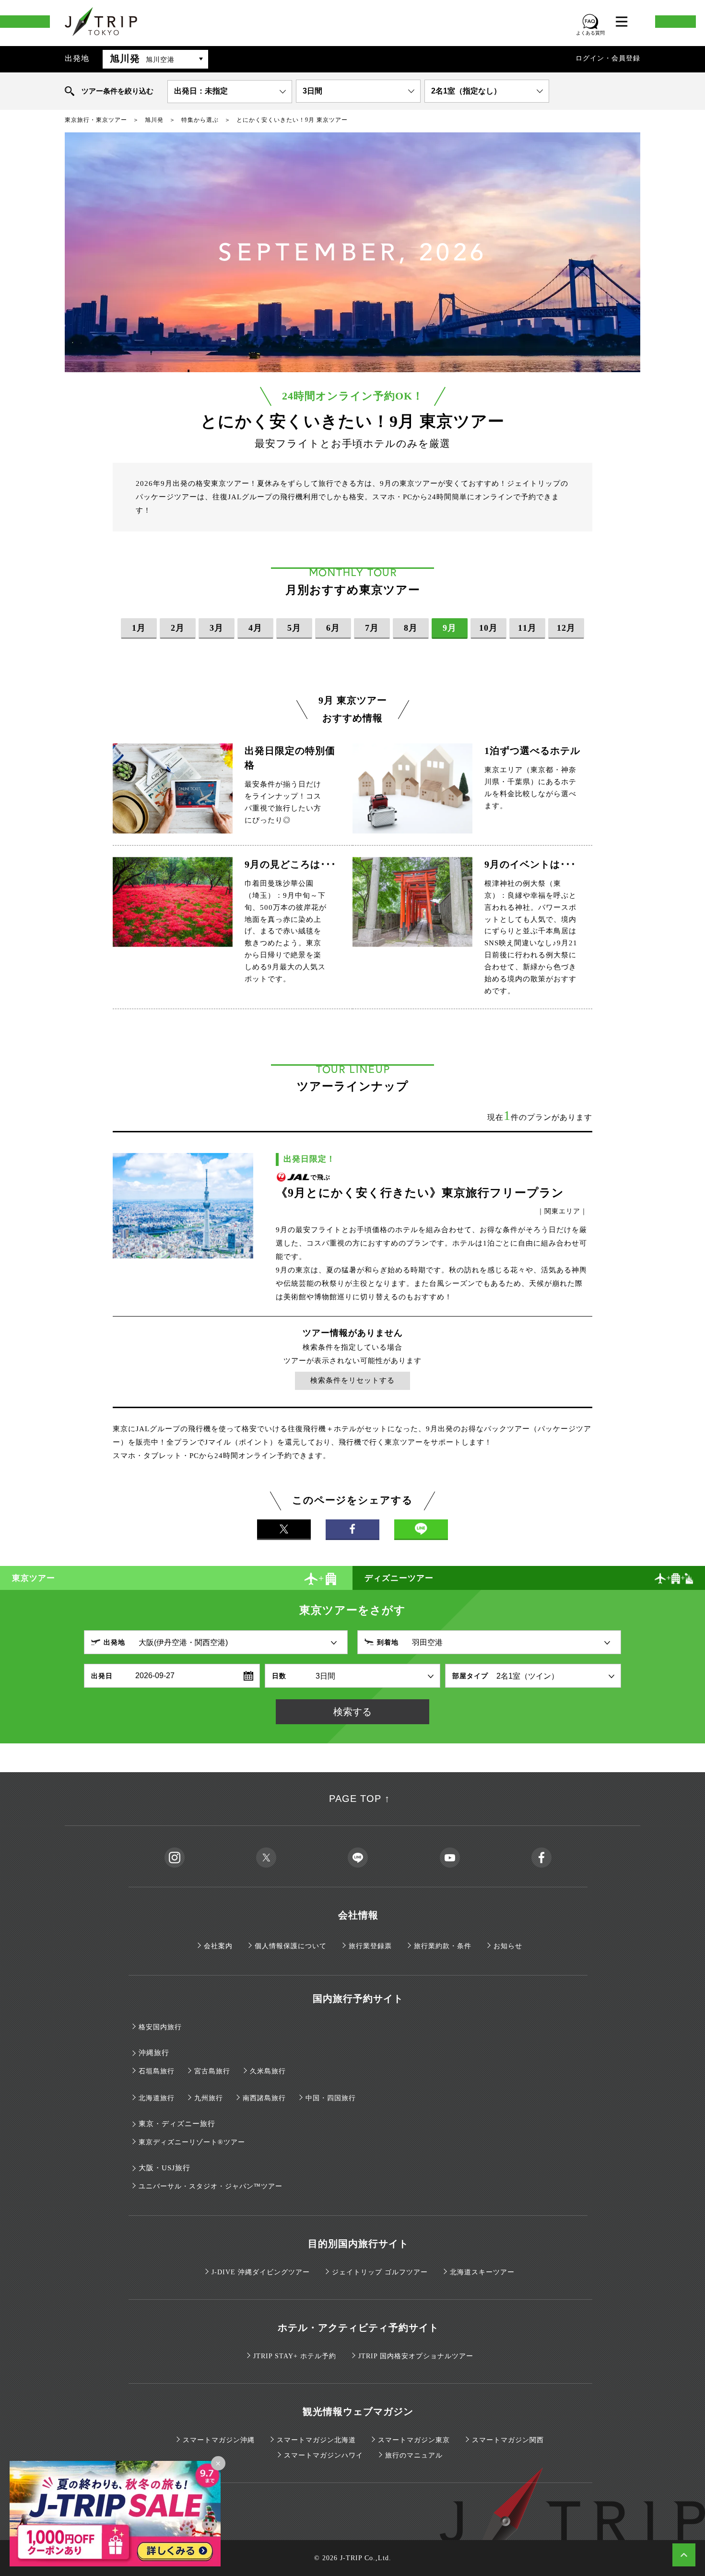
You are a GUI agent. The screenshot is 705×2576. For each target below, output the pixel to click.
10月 (488, 628)
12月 (566, 628)
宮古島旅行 (212, 2071)
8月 (411, 628)
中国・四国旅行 (331, 2098)
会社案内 (218, 1946)
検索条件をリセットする (352, 1380)
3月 (217, 628)
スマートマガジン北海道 (316, 2440)
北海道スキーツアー (482, 2272)
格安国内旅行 (160, 2027)
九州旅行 (209, 2098)
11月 (527, 628)
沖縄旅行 (154, 2053)
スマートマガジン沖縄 (219, 2440)
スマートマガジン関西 (508, 2440)
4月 (255, 628)
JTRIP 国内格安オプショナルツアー (416, 2356)
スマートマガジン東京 (414, 2440)
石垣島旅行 (157, 2071)
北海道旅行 (157, 2098)
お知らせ (508, 1946)
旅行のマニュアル (414, 2455)
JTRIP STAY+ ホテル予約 (295, 2356)
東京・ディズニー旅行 (177, 2124)
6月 (333, 628)
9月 (450, 628)
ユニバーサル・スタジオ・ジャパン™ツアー (211, 2186)
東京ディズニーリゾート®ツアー (192, 2142)
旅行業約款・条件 (443, 1946)
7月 (372, 628)
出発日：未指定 (201, 91)
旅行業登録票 (370, 1946)
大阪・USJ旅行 (164, 2168)
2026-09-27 (155, 1676)
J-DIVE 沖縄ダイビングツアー (261, 2272)
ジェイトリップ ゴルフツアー (380, 2272)
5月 (294, 628)
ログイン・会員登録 (608, 58)
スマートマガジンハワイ (323, 2455)
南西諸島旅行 (264, 2098)
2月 (178, 628)
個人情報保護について (291, 1946)
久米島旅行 (268, 2071)
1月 (139, 628)
